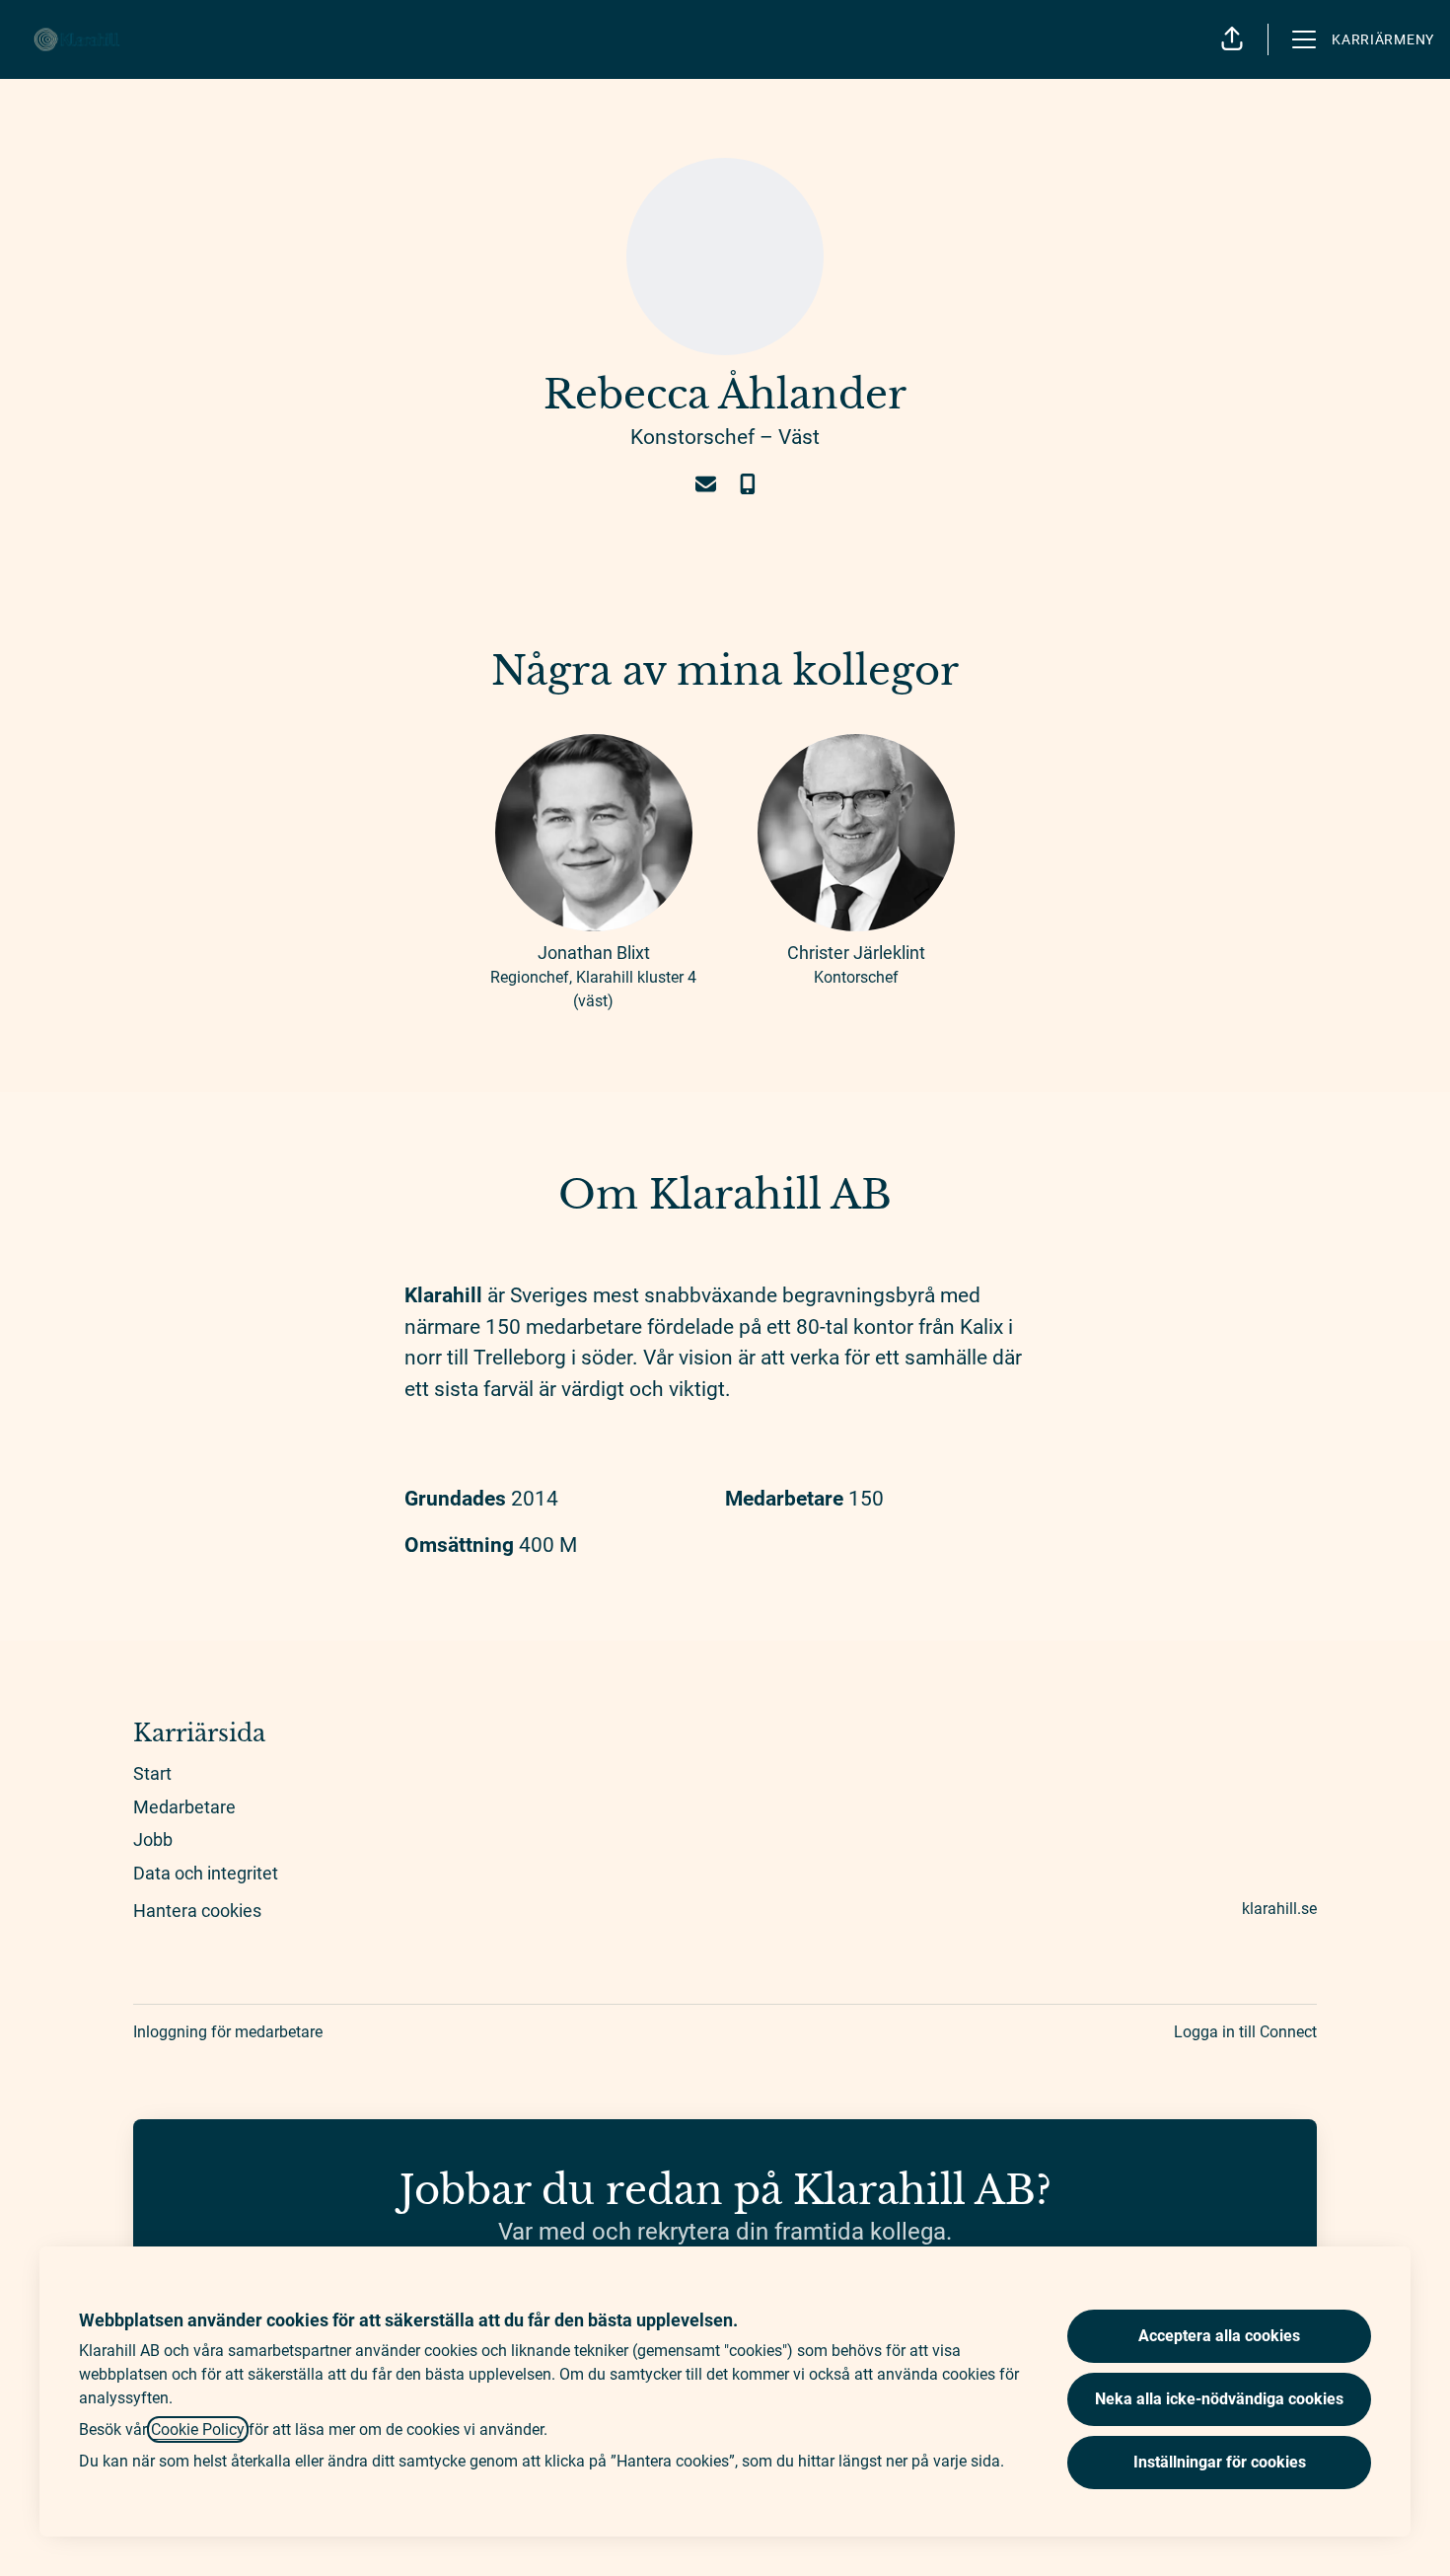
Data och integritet (206, 1873)
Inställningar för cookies (1220, 2462)
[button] (1232, 39)
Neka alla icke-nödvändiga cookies (1219, 2399)
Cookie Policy (198, 2429)
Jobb (153, 1840)
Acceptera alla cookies (1219, 2336)
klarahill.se (1279, 1909)
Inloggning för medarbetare (228, 2032)
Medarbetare (184, 1807)
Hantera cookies (197, 1911)
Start (152, 1773)
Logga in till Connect (1245, 2032)
